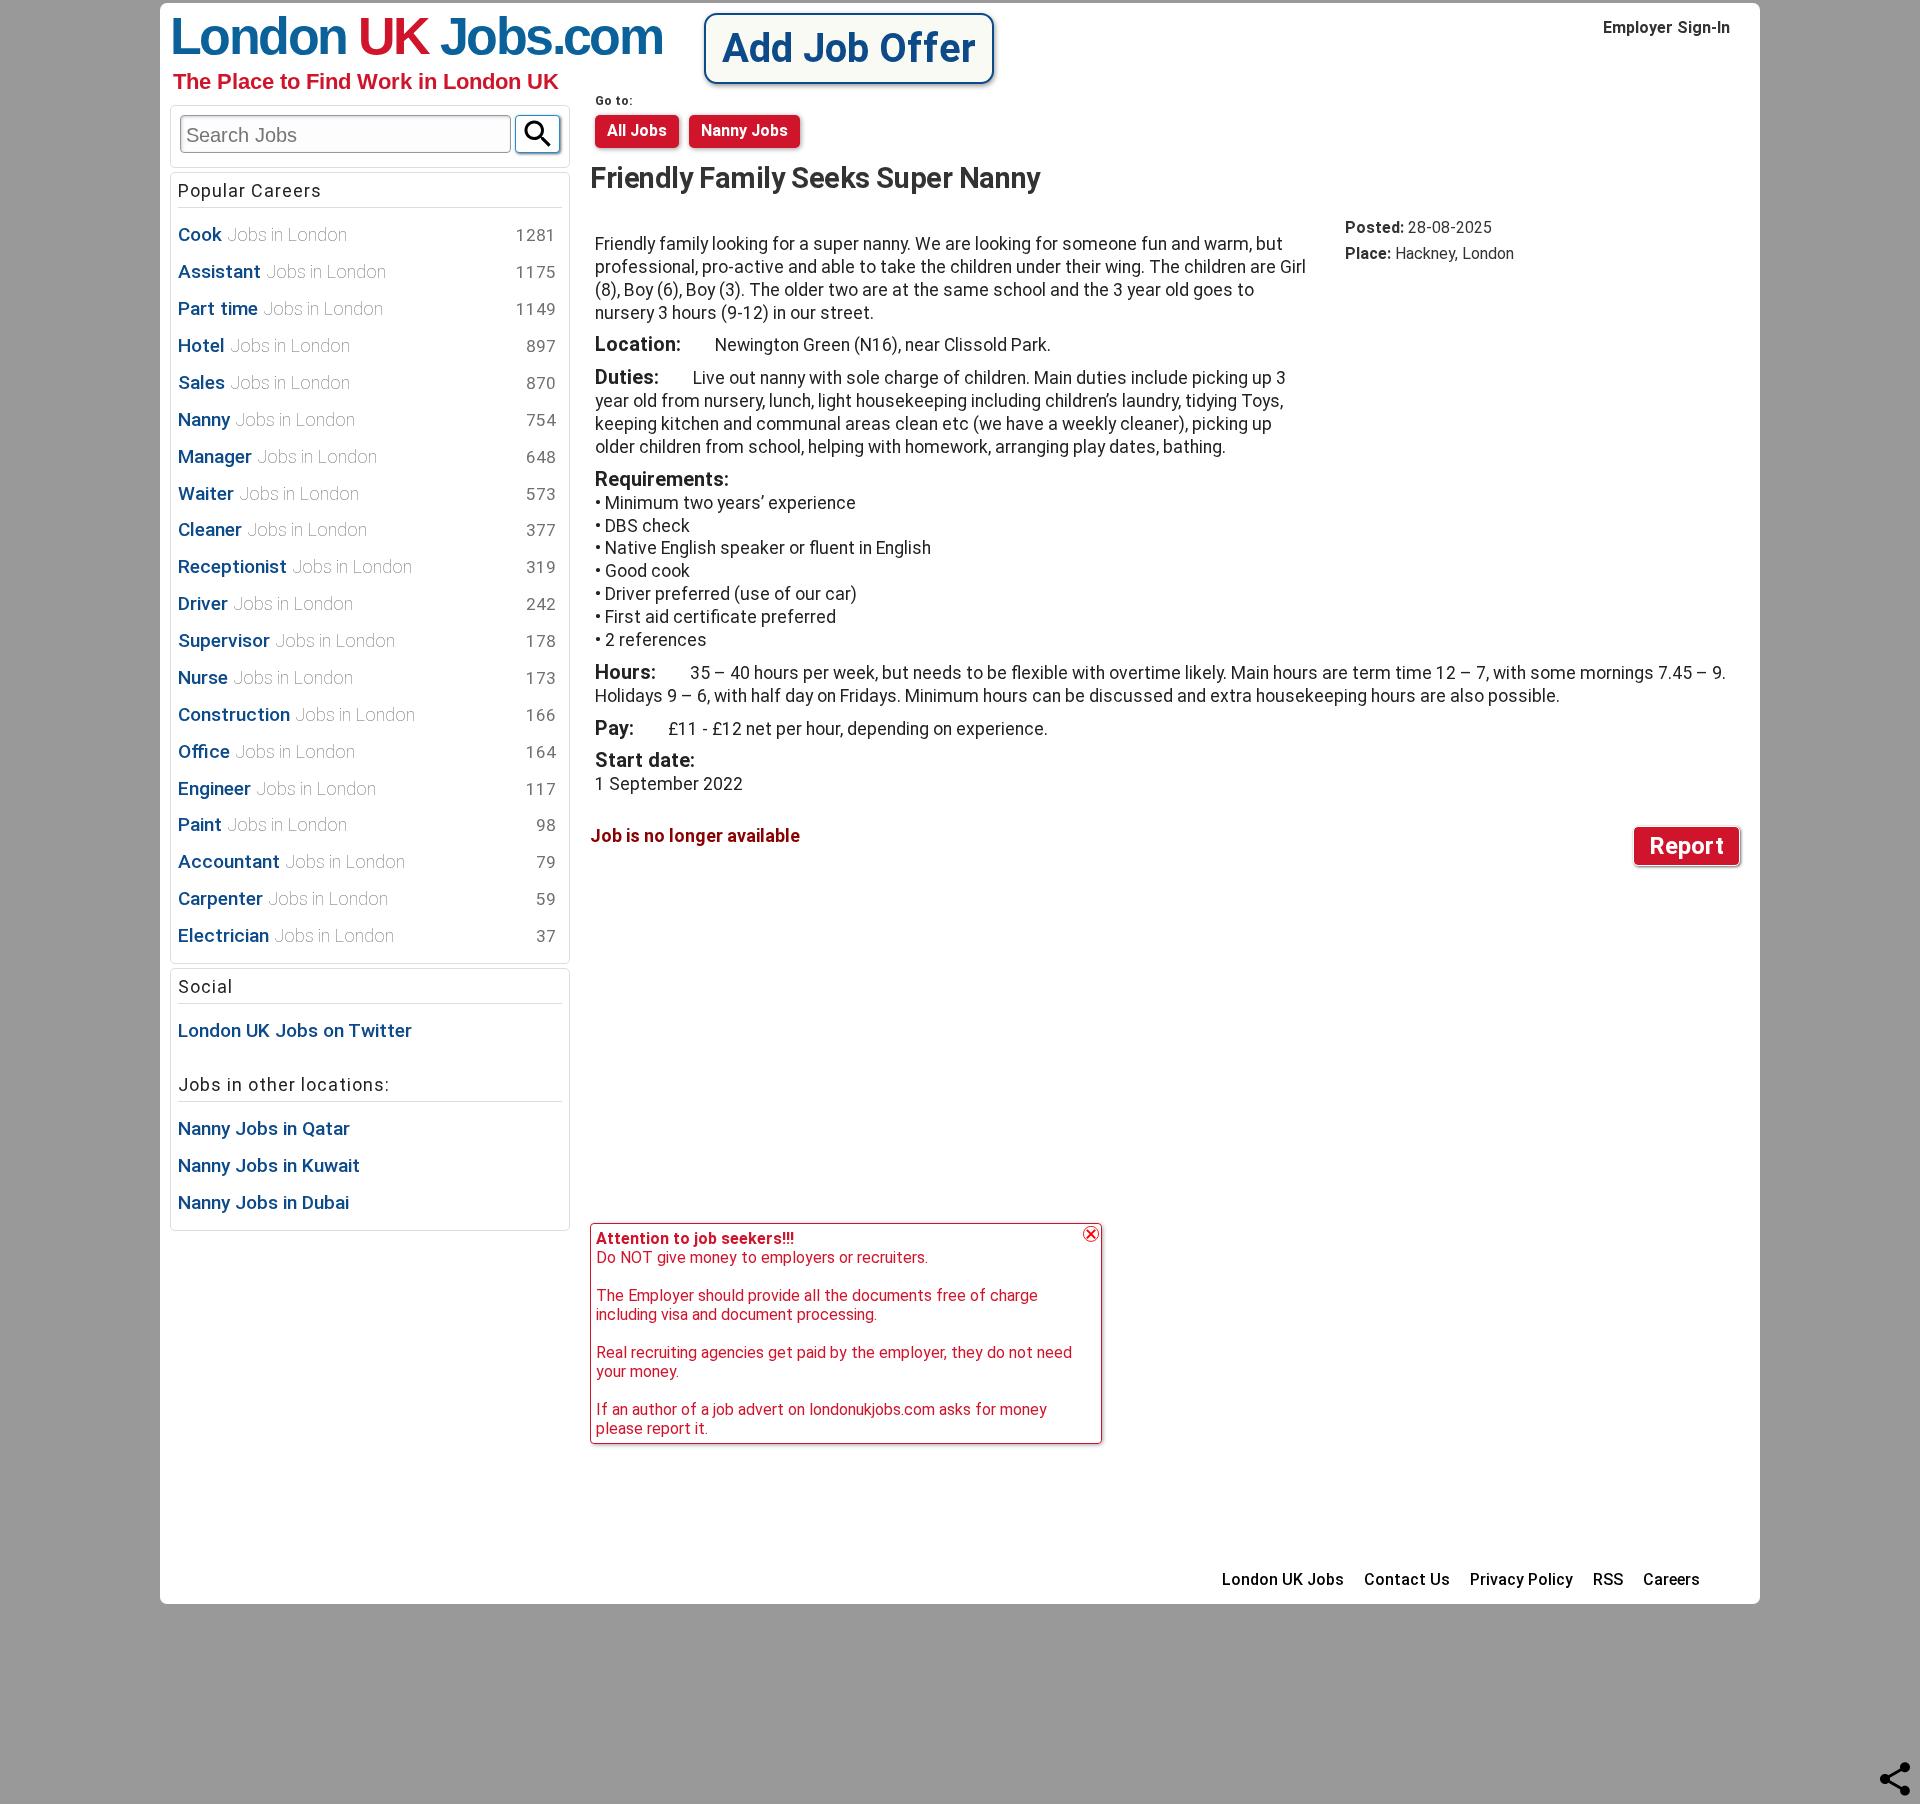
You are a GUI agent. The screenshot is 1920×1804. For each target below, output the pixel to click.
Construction (367, 714)
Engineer (367, 788)
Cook (367, 234)
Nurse (367, 677)
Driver (367, 603)
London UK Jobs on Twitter (295, 1030)
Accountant (367, 861)
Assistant (367, 271)
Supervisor (367, 640)
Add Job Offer (849, 48)
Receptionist (367, 566)
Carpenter (367, 898)
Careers (1671, 1579)
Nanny (367, 419)
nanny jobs (744, 130)
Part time (367, 308)
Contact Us (1407, 1579)
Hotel (367, 345)
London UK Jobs (1283, 1579)
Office (367, 751)
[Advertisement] (1513, 432)
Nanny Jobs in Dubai (263, 1202)
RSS (1608, 1579)
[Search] (537, 134)
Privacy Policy (1521, 1579)
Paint (367, 824)
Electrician (367, 935)
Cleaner (367, 529)
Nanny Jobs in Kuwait (269, 1165)
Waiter (367, 493)
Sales (367, 382)
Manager (367, 456)
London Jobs (361, 36)
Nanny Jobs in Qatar (264, 1128)
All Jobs (637, 130)
